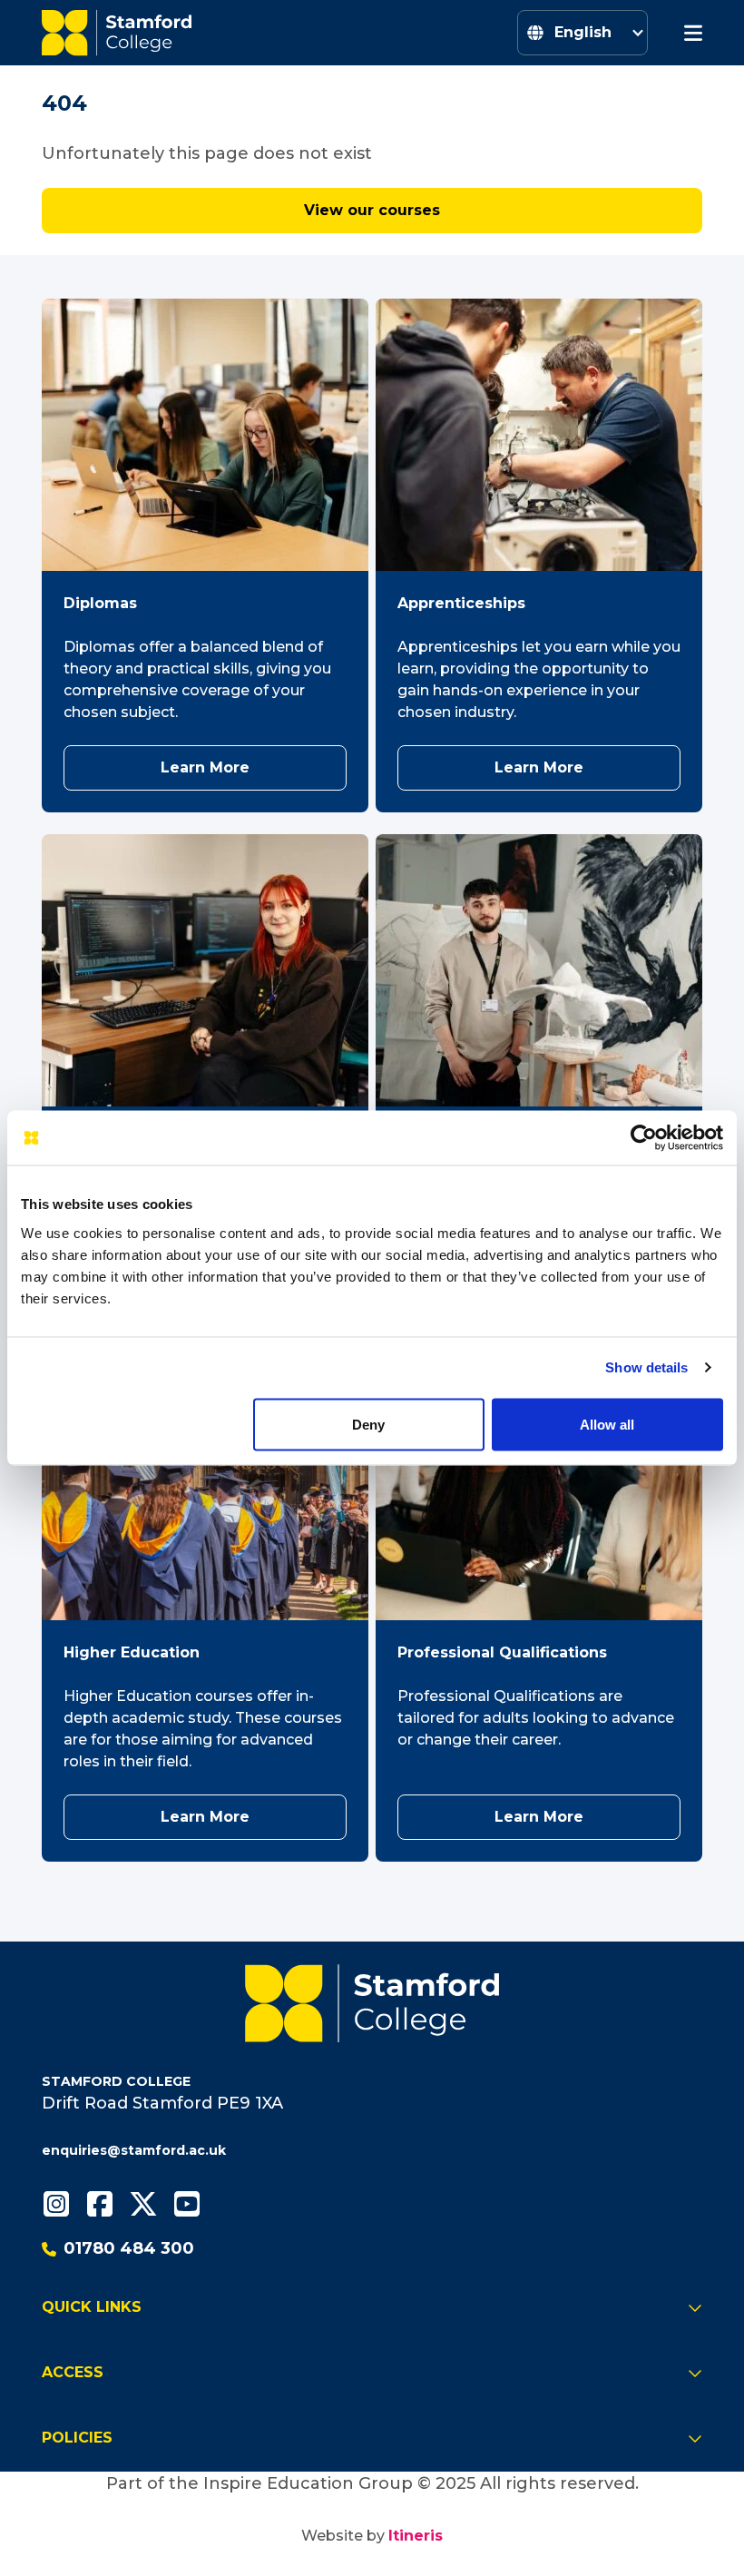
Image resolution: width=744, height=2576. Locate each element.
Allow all (607, 1425)
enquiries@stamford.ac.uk (134, 2150)
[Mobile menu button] (693, 33)
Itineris (416, 2536)
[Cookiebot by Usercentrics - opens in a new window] (644, 1138)
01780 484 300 (129, 2248)
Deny (368, 1425)
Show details (646, 1367)
